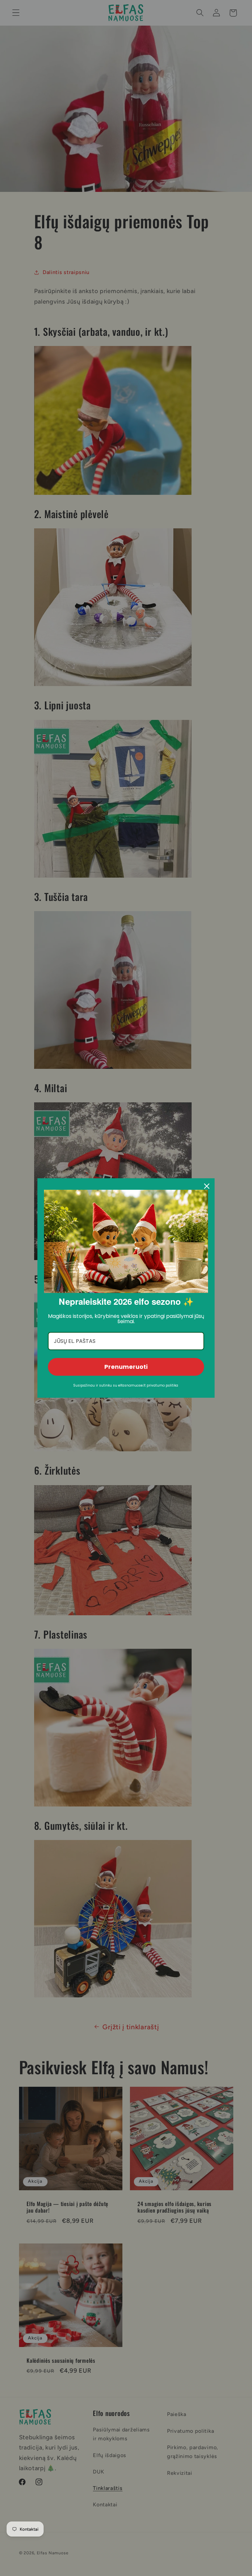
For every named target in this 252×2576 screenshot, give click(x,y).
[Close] (207, 1186)
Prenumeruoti (126, 1367)
